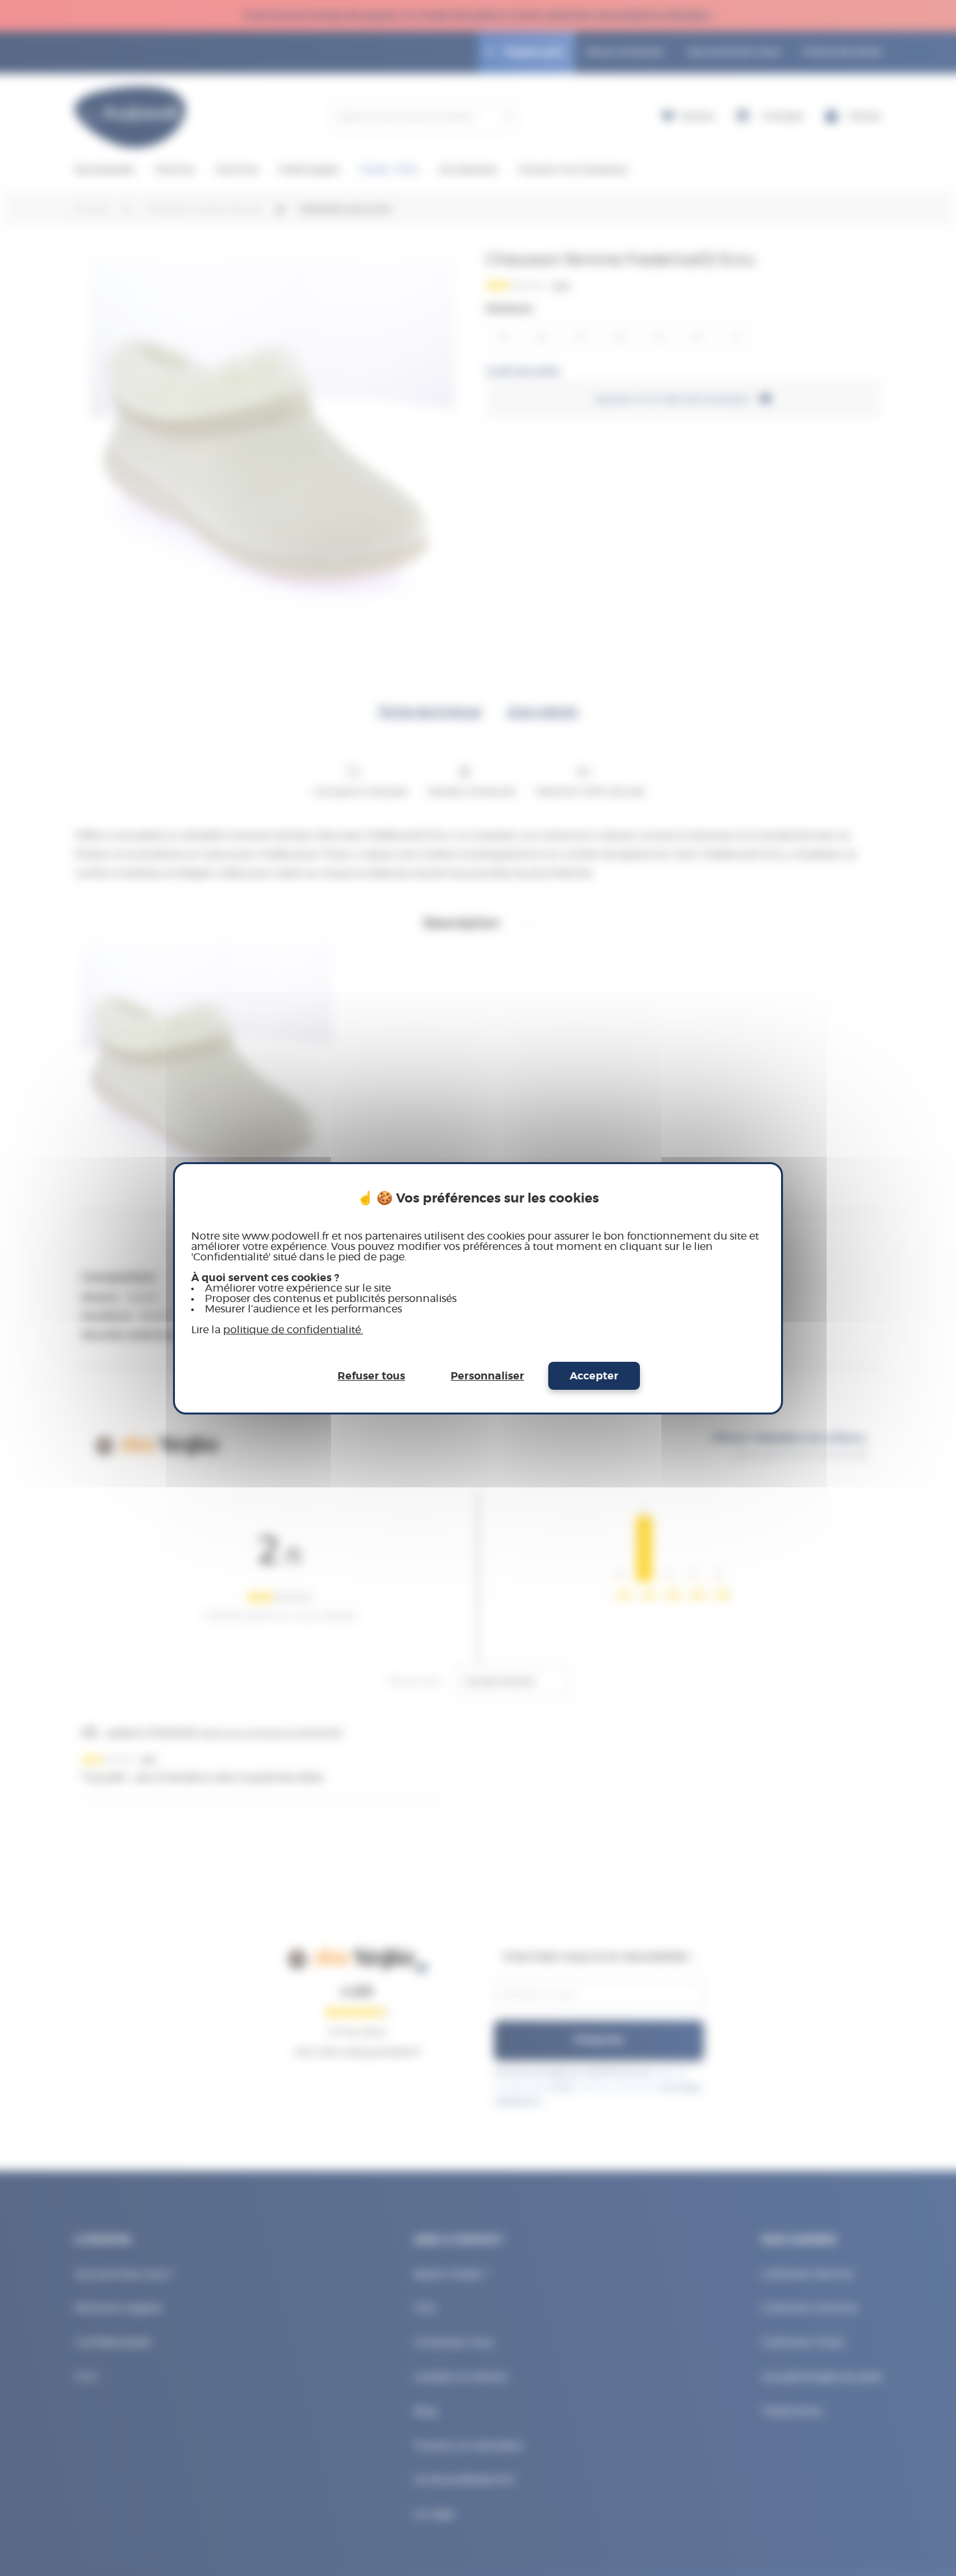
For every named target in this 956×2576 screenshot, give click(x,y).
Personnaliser (487, 1376)
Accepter (594, 1376)
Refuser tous (371, 1376)
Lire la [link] (277, 1330)
